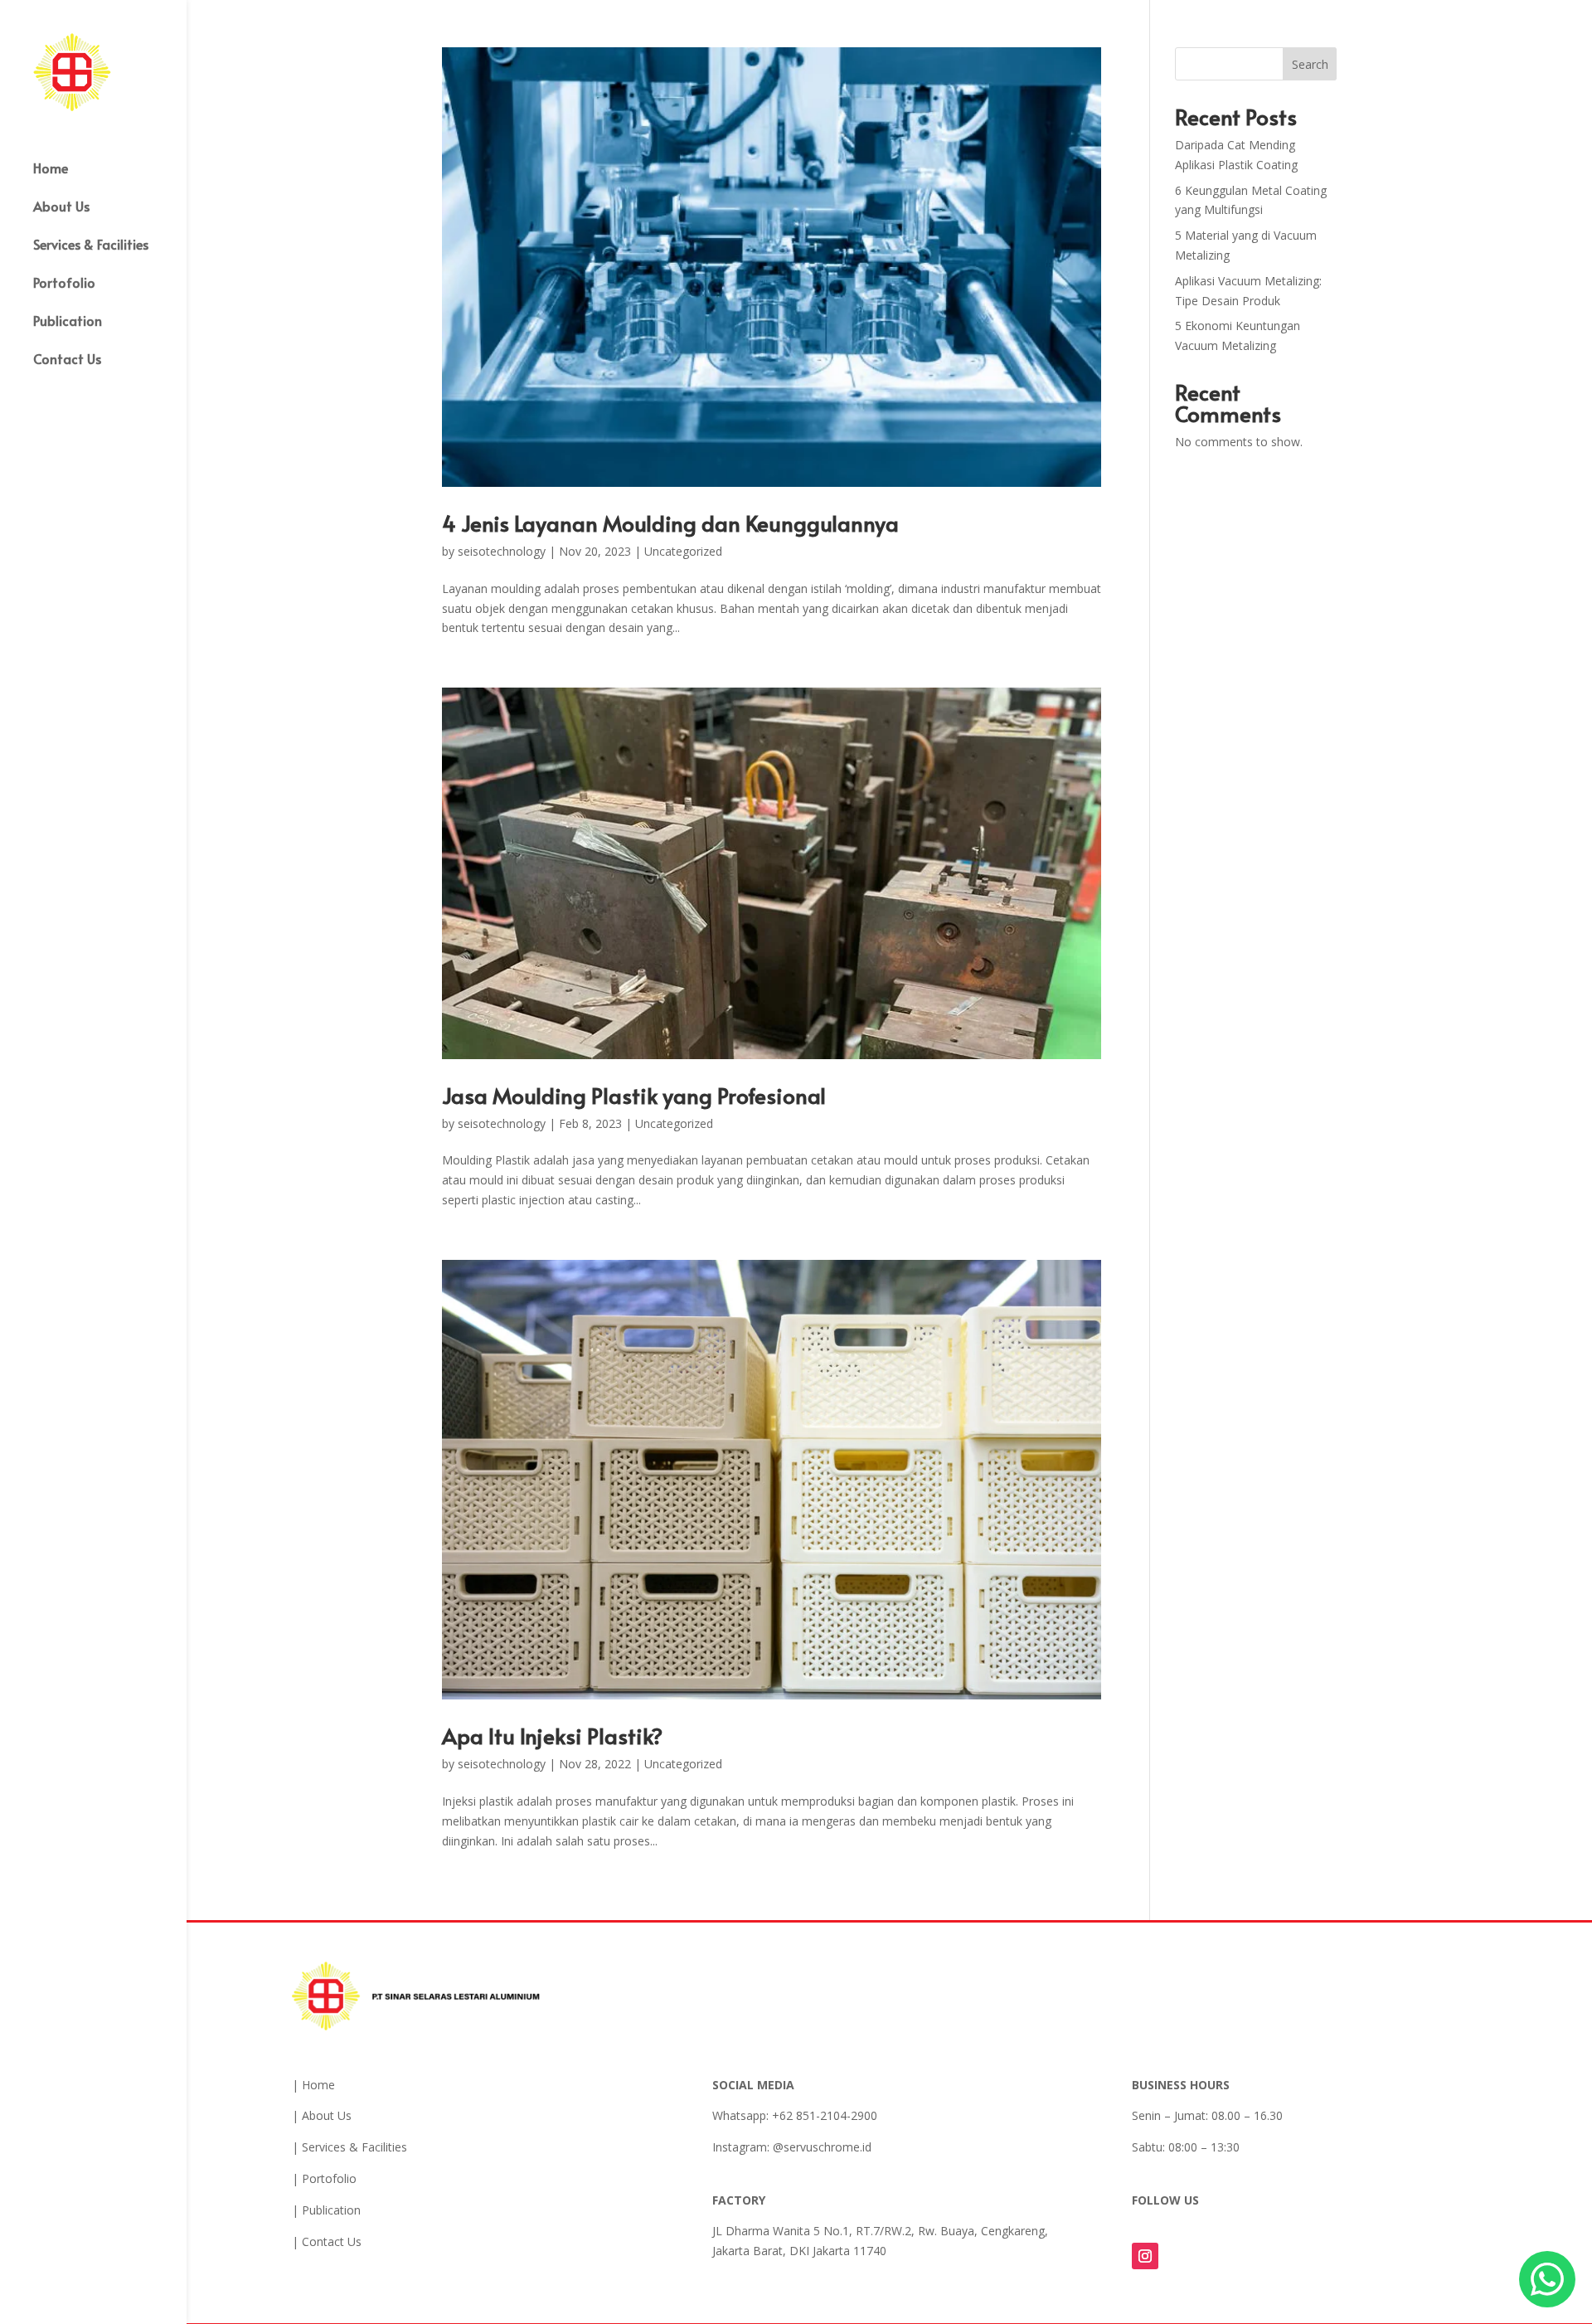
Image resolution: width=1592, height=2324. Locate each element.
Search (1310, 64)
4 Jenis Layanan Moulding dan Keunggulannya (670, 523)
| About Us (322, 2115)
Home (51, 169)
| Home (313, 2085)
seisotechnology (502, 551)
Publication (68, 322)
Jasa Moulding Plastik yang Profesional (634, 1095)
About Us (61, 207)
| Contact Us (327, 2241)
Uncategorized (683, 551)
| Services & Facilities (349, 2147)
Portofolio (64, 284)
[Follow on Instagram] (1145, 2256)
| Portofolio (324, 2178)
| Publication (326, 2210)
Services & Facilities (91, 246)
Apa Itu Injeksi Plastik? (552, 1735)
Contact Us (67, 360)
